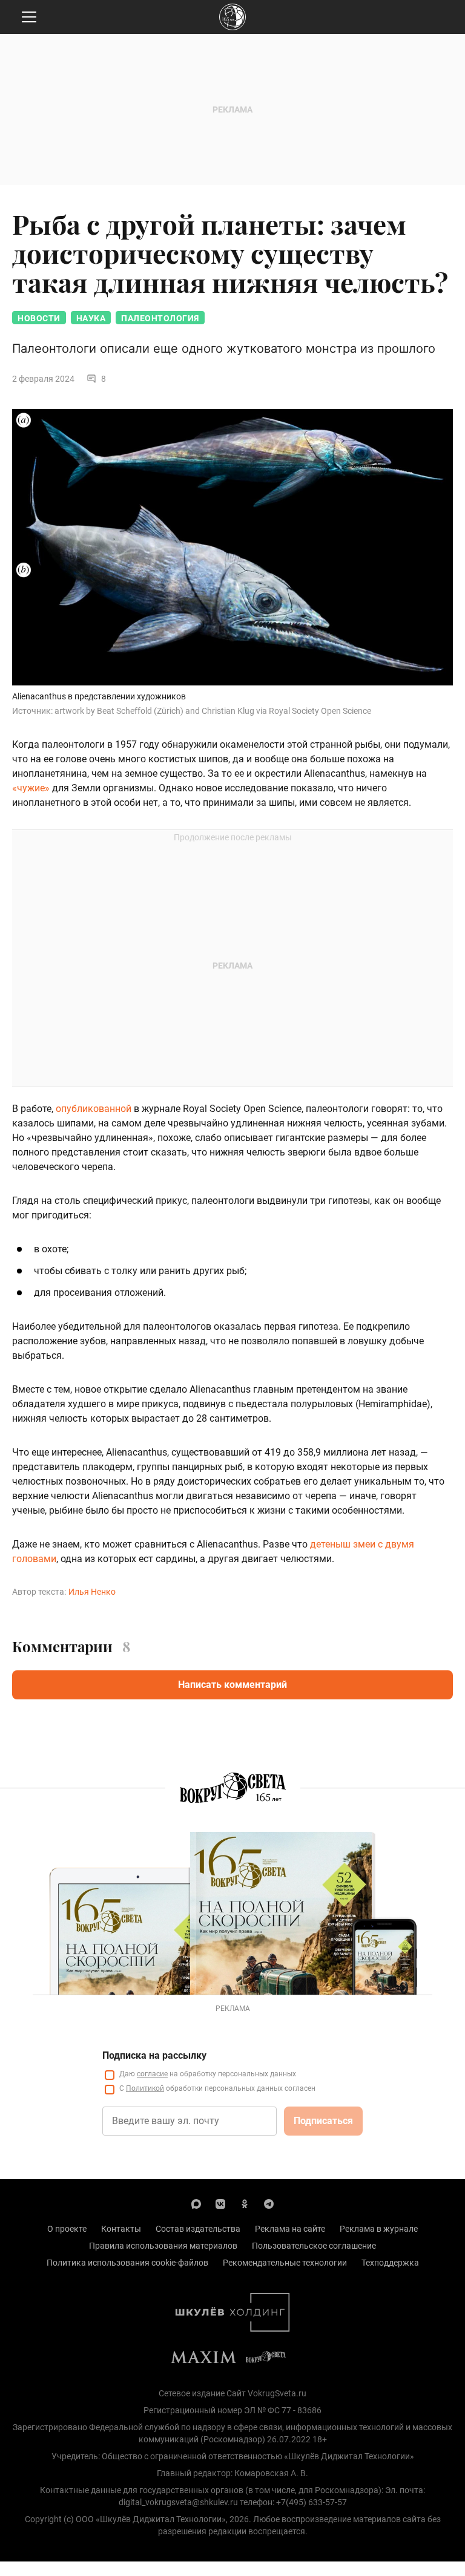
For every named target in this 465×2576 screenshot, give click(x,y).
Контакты (121, 2229)
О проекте (67, 2229)
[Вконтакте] (220, 2203)
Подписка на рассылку (154, 2055)
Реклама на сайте (290, 2229)
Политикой (145, 2088)
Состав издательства (198, 2229)
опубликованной (94, 1109)
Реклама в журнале (379, 2229)
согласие (152, 2074)
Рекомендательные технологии (285, 2263)
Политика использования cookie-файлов (127, 2263)
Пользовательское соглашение (314, 2246)
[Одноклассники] (245, 2203)
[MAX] (196, 2203)
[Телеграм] (269, 2203)
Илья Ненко (92, 1592)
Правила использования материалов (163, 2246)
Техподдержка (390, 2263)
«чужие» (31, 788)
